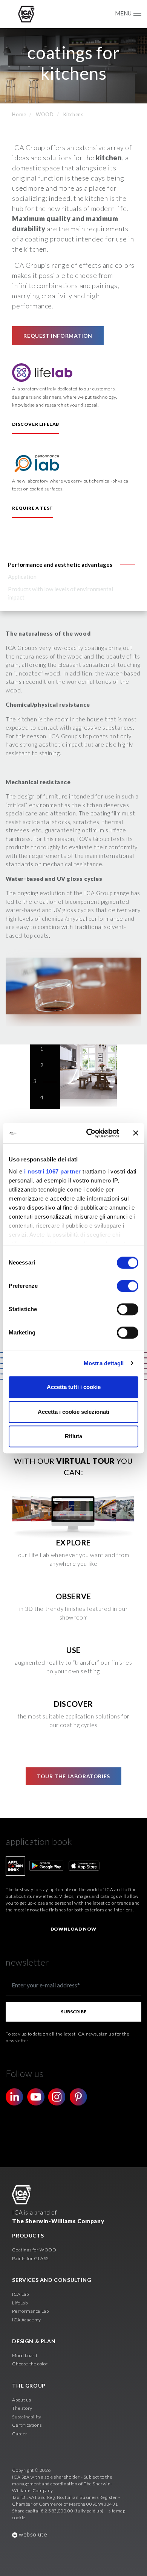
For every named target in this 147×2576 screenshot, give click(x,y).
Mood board (24, 2355)
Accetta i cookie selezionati (73, 1412)
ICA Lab (20, 2294)
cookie (19, 2518)
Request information (58, 336)
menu (123, 13)
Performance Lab (30, 2311)
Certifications (27, 2425)
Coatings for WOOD (34, 2250)
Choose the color (30, 2364)
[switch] (128, 1286)
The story (22, 2408)
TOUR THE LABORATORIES (73, 1776)
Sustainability (27, 2417)
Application (22, 577)
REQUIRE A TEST (32, 508)
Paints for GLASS (30, 2258)
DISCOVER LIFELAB (36, 424)
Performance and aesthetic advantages (60, 565)
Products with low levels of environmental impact (60, 593)
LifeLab (20, 2303)
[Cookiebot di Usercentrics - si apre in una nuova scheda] (89, 1133)
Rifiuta (73, 1436)
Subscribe (73, 2012)
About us (21, 2400)
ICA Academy (27, 2320)
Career (20, 2434)
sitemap (117, 2511)
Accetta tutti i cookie (74, 1387)
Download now (73, 1929)
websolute (32, 2534)
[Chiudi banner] (136, 1133)
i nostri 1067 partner (53, 1171)
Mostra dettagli (104, 1363)
